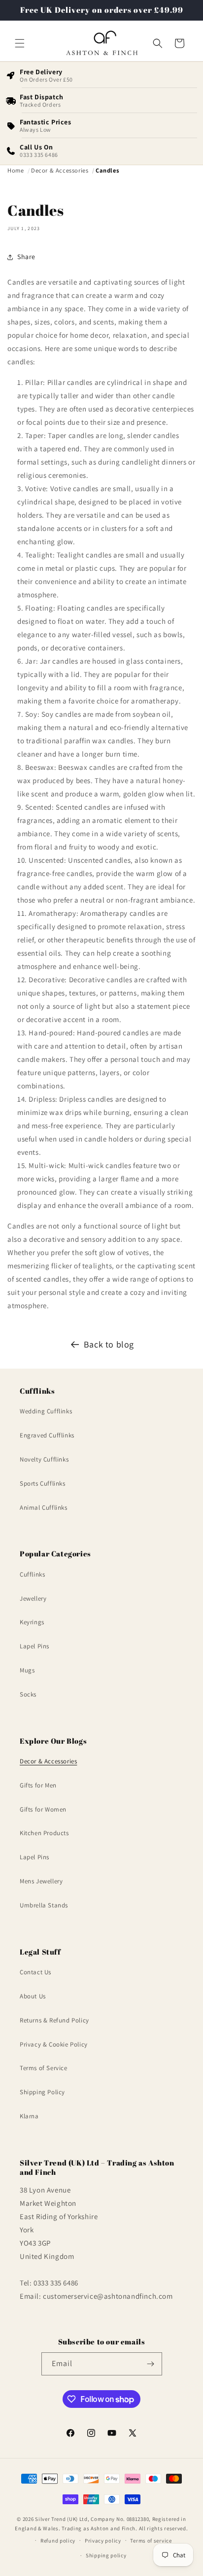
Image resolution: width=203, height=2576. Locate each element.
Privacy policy (103, 2541)
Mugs (27, 1670)
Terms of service (151, 2541)
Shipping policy (106, 2555)
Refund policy (58, 2541)
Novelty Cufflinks (44, 1459)
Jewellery (33, 1598)
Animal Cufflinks (44, 1508)
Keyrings (32, 1622)
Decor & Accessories (48, 1761)
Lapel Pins (34, 1646)
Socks (28, 1694)
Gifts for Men (38, 1785)
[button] (20, 43)
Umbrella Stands (44, 1905)
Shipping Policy (42, 2092)
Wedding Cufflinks (46, 1411)
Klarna (29, 2116)
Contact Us (35, 1972)
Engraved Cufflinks (47, 1435)
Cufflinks (32, 1574)
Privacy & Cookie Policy (54, 2044)
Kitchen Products (44, 1833)
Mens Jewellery (41, 1881)
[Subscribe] (151, 2364)
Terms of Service (44, 2068)
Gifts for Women (43, 1809)
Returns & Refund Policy (54, 2020)
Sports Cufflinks (43, 1483)
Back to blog (109, 1344)
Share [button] (26, 257)
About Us (33, 1996)
